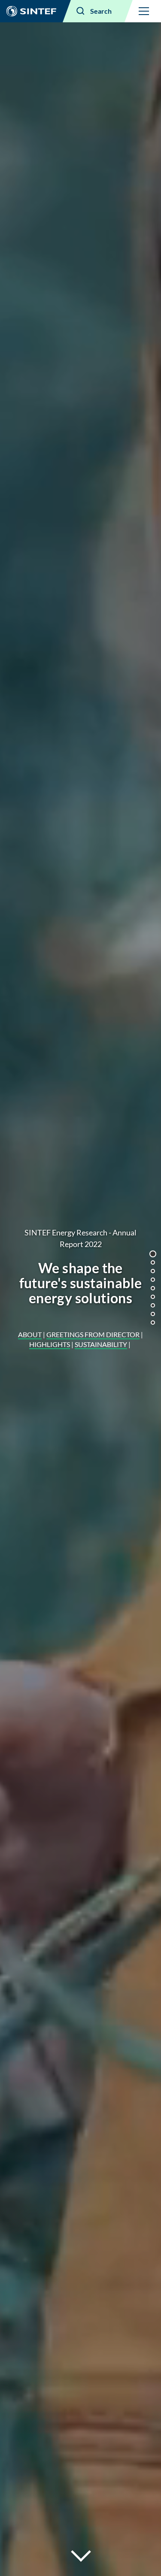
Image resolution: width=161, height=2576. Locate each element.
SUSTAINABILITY (101, 1344)
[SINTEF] (31, 11)
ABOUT (30, 1334)
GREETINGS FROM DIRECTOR (93, 1334)
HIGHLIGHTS (50, 1344)
